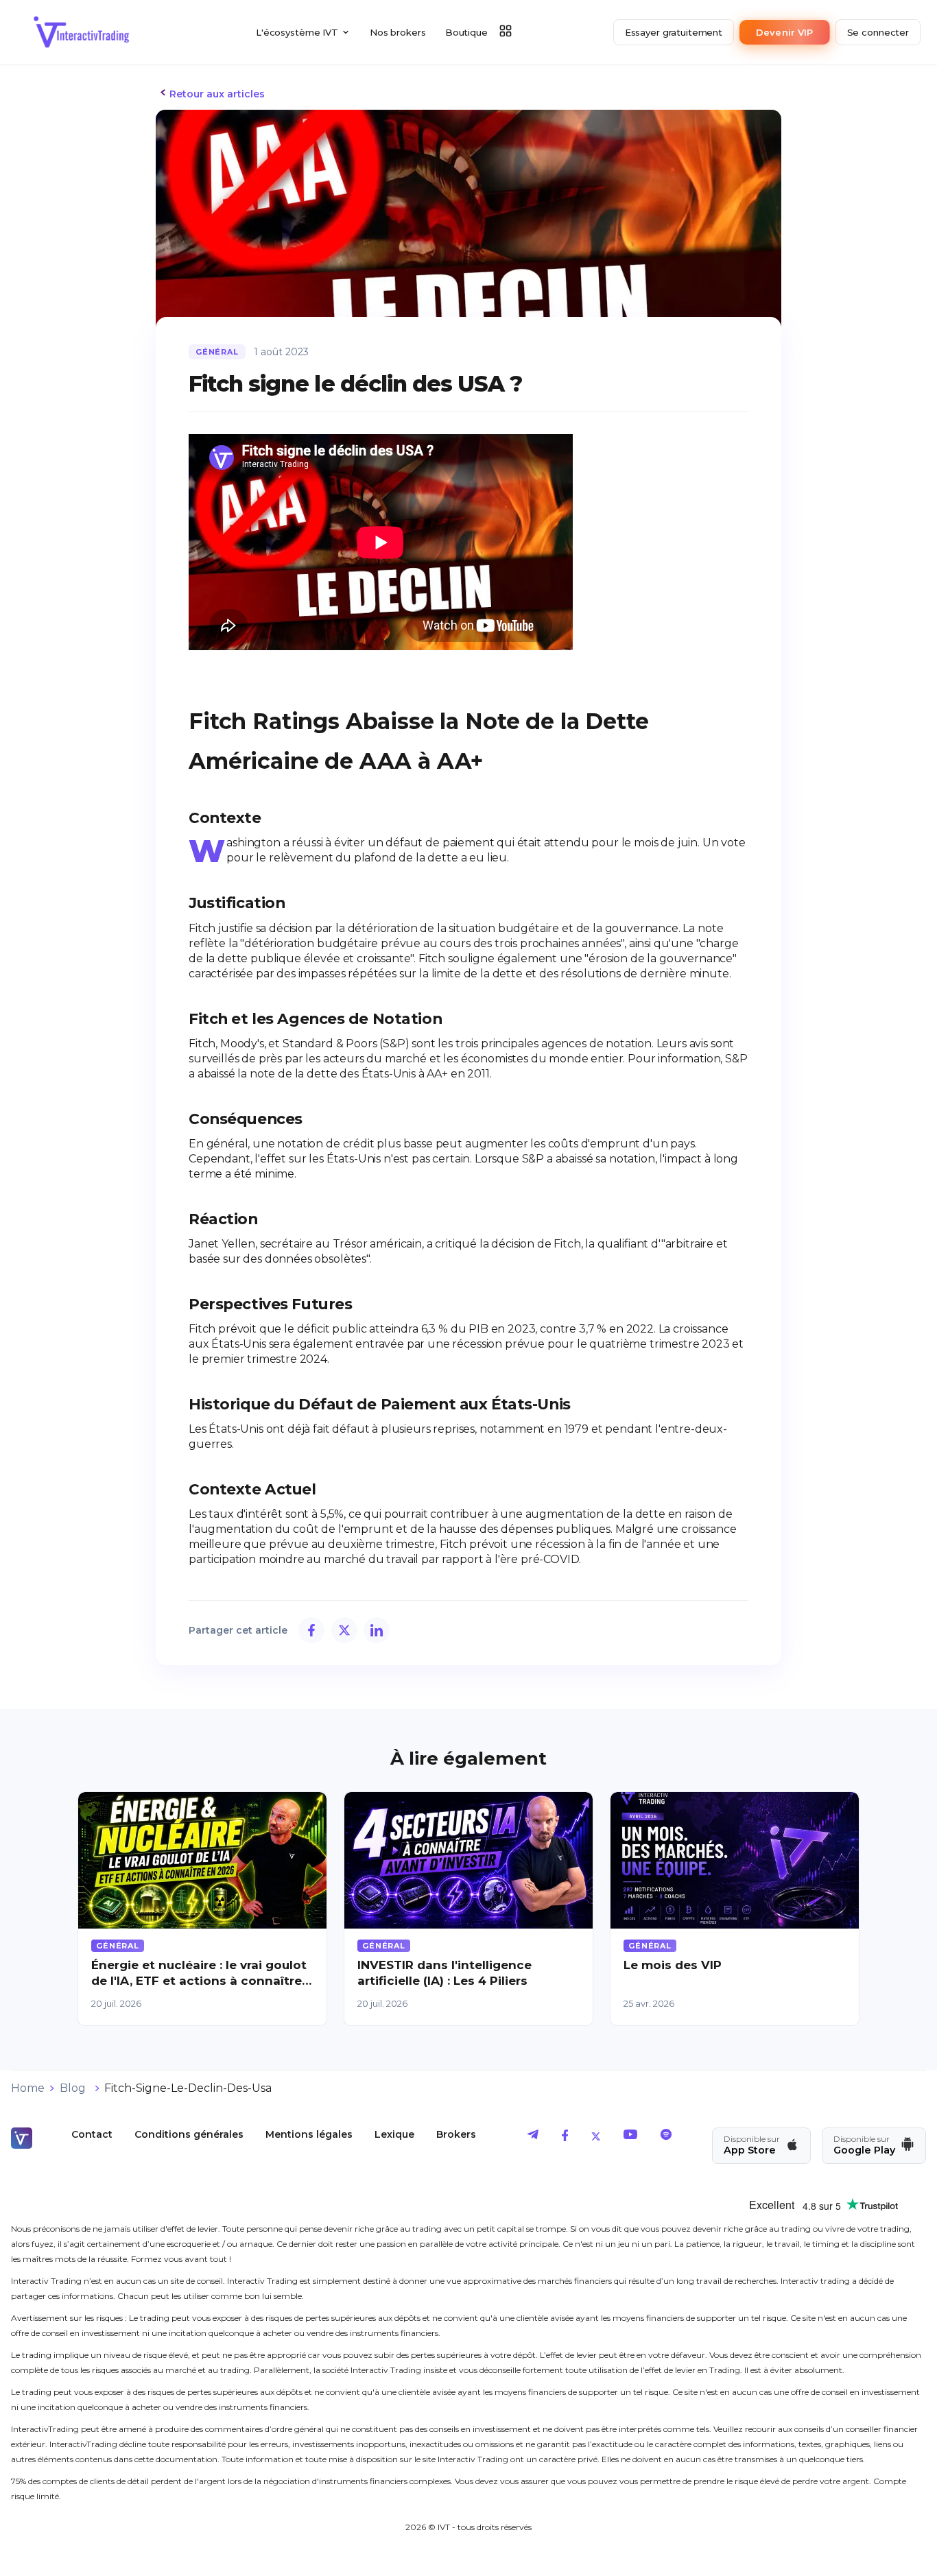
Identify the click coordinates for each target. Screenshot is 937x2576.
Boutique (466, 32)
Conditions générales (189, 2134)
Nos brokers (398, 32)
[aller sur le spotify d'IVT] (666, 2137)
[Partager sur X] (344, 1630)
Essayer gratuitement (674, 32)
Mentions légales (309, 2134)
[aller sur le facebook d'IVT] (565, 2137)
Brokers (456, 2134)
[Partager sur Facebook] (311, 1630)
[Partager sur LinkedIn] (377, 1630)
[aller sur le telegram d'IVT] (533, 2137)
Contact (92, 2134)
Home (28, 2088)
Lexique (394, 2134)
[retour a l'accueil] (82, 32)
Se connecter (878, 32)
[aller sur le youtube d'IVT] (630, 2137)
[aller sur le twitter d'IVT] (596, 2137)
